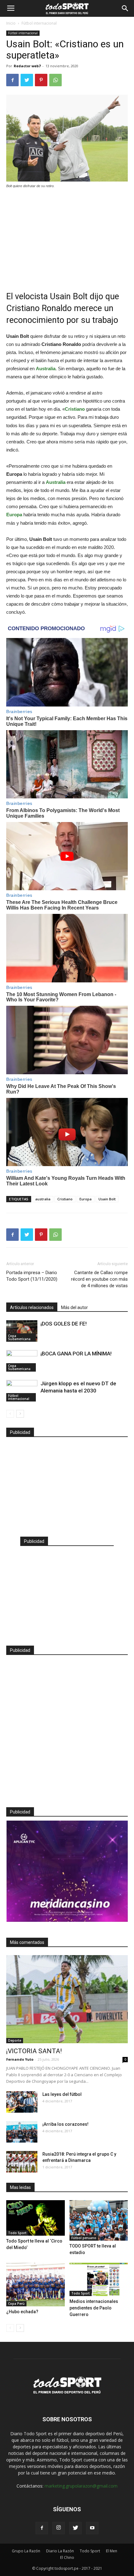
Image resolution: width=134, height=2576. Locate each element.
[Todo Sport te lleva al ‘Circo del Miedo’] (36, 2218)
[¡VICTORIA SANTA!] (67, 1999)
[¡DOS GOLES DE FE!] (22, 1331)
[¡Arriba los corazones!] (22, 2132)
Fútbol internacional (39, 23)
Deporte (15, 2040)
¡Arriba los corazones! (65, 2124)
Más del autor (74, 1307)
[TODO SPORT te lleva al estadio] (99, 2220)
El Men (112, 2551)
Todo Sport (17, 2233)
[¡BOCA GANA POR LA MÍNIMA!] (22, 1361)
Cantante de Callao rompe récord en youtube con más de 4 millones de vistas (99, 1279)
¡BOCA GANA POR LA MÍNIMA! (76, 1354)
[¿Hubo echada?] (36, 2285)
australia (43, 1199)
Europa (86, 1199)
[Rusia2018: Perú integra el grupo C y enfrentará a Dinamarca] (22, 2162)
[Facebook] (42, 2528)
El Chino (67, 2557)
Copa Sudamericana (19, 1337)
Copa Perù (16, 2304)
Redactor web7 (27, 66)
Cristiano (65, 1199)
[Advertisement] (67, 236)
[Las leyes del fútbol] (22, 2102)
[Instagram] (59, 2528)
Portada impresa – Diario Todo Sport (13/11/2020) (32, 1276)
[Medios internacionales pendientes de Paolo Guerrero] (99, 2280)
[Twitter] (75, 2528)
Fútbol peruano (84, 2238)
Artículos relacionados (32, 1307)
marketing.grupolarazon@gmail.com (81, 2486)
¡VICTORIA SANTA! (34, 2051)
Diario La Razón (60, 2551)
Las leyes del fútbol (62, 2094)
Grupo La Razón (26, 2551)
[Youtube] (92, 2528)
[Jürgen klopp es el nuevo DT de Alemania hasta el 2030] (22, 1391)
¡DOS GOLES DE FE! (64, 1324)
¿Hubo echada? (22, 2312)
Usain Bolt (107, 1199)
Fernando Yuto (20, 2059)
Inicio (11, 23)
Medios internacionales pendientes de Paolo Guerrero (94, 2308)
